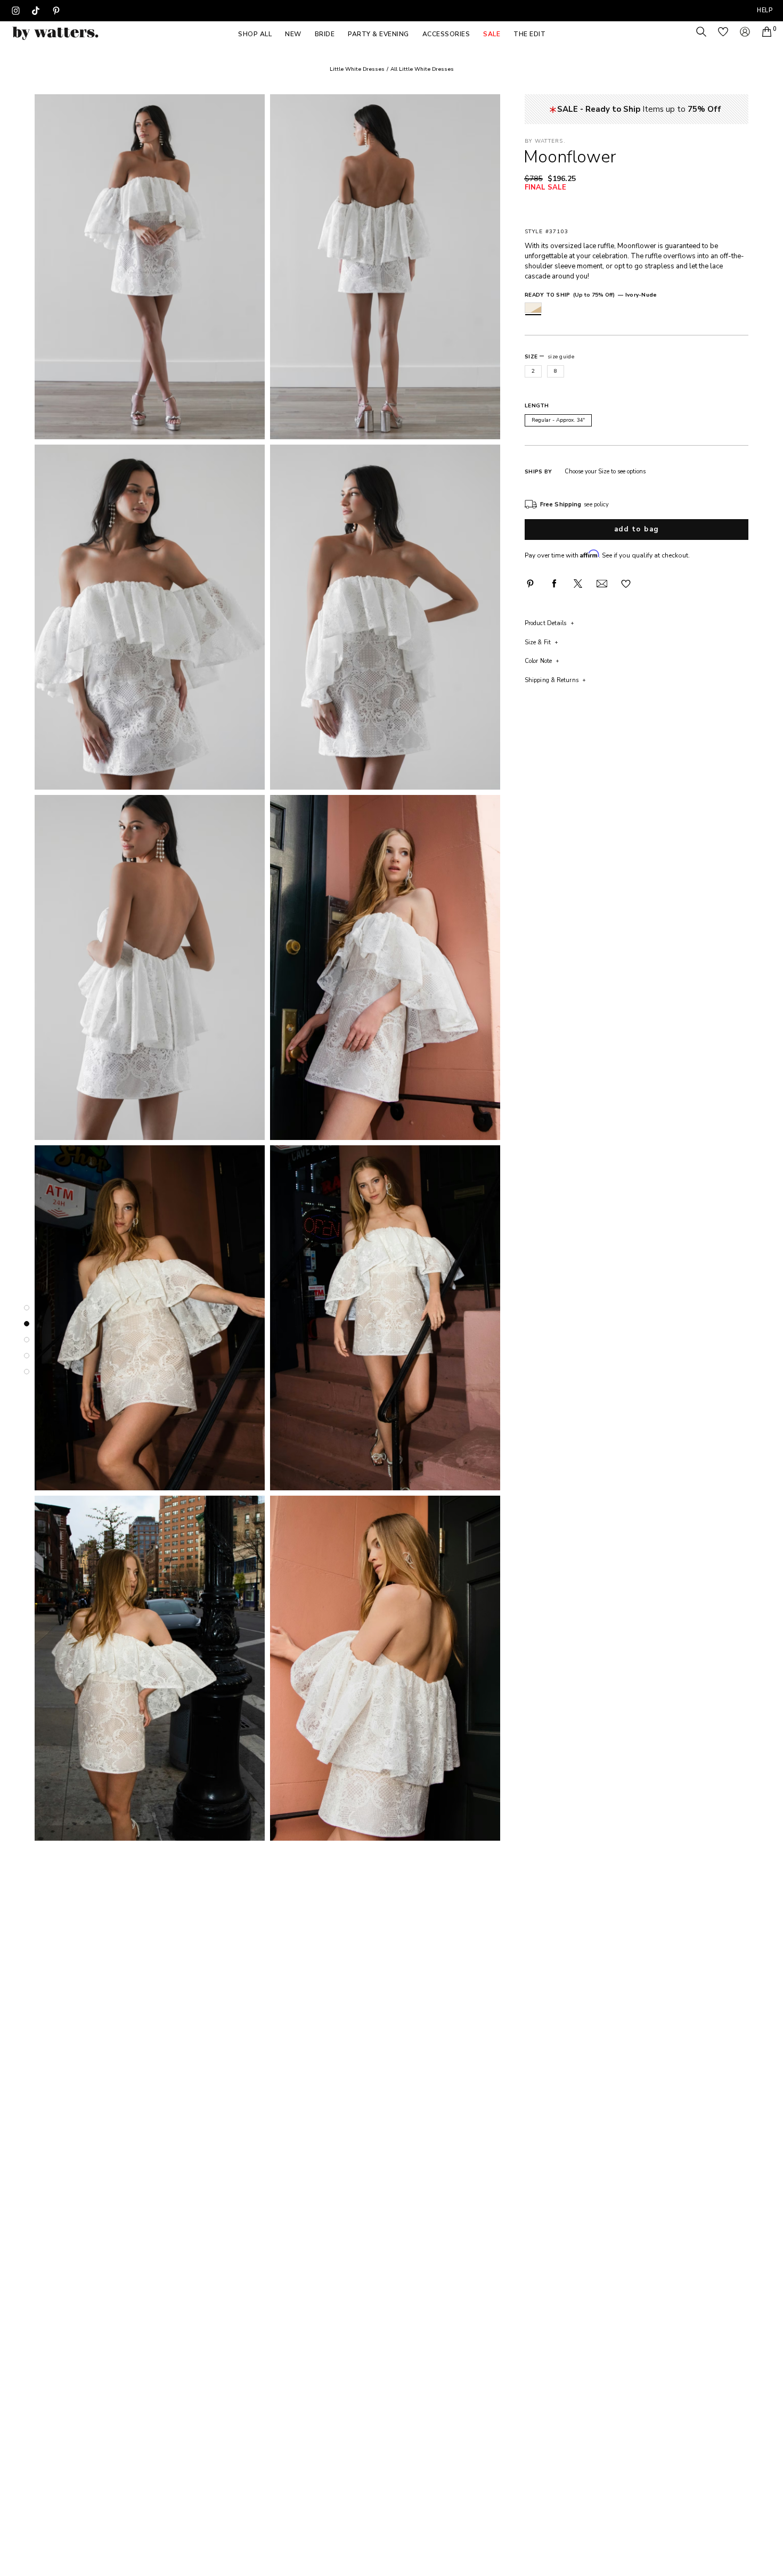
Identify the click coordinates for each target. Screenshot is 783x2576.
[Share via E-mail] (602, 584)
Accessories (446, 34)
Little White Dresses (357, 69)
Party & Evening (378, 34)
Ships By (538, 471)
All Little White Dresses (422, 69)
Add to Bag (637, 529)
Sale (492, 34)
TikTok (36, 11)
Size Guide (561, 356)
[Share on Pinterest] (530, 584)
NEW (293, 34)
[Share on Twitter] (578, 584)
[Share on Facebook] (554, 584)
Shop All (255, 34)
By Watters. (545, 141)
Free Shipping (561, 504)
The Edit (529, 34)
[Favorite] (626, 583)
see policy (596, 504)
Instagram (15, 11)
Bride (325, 34)
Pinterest (56, 11)
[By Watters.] (55, 33)
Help (765, 10)
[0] (767, 32)
